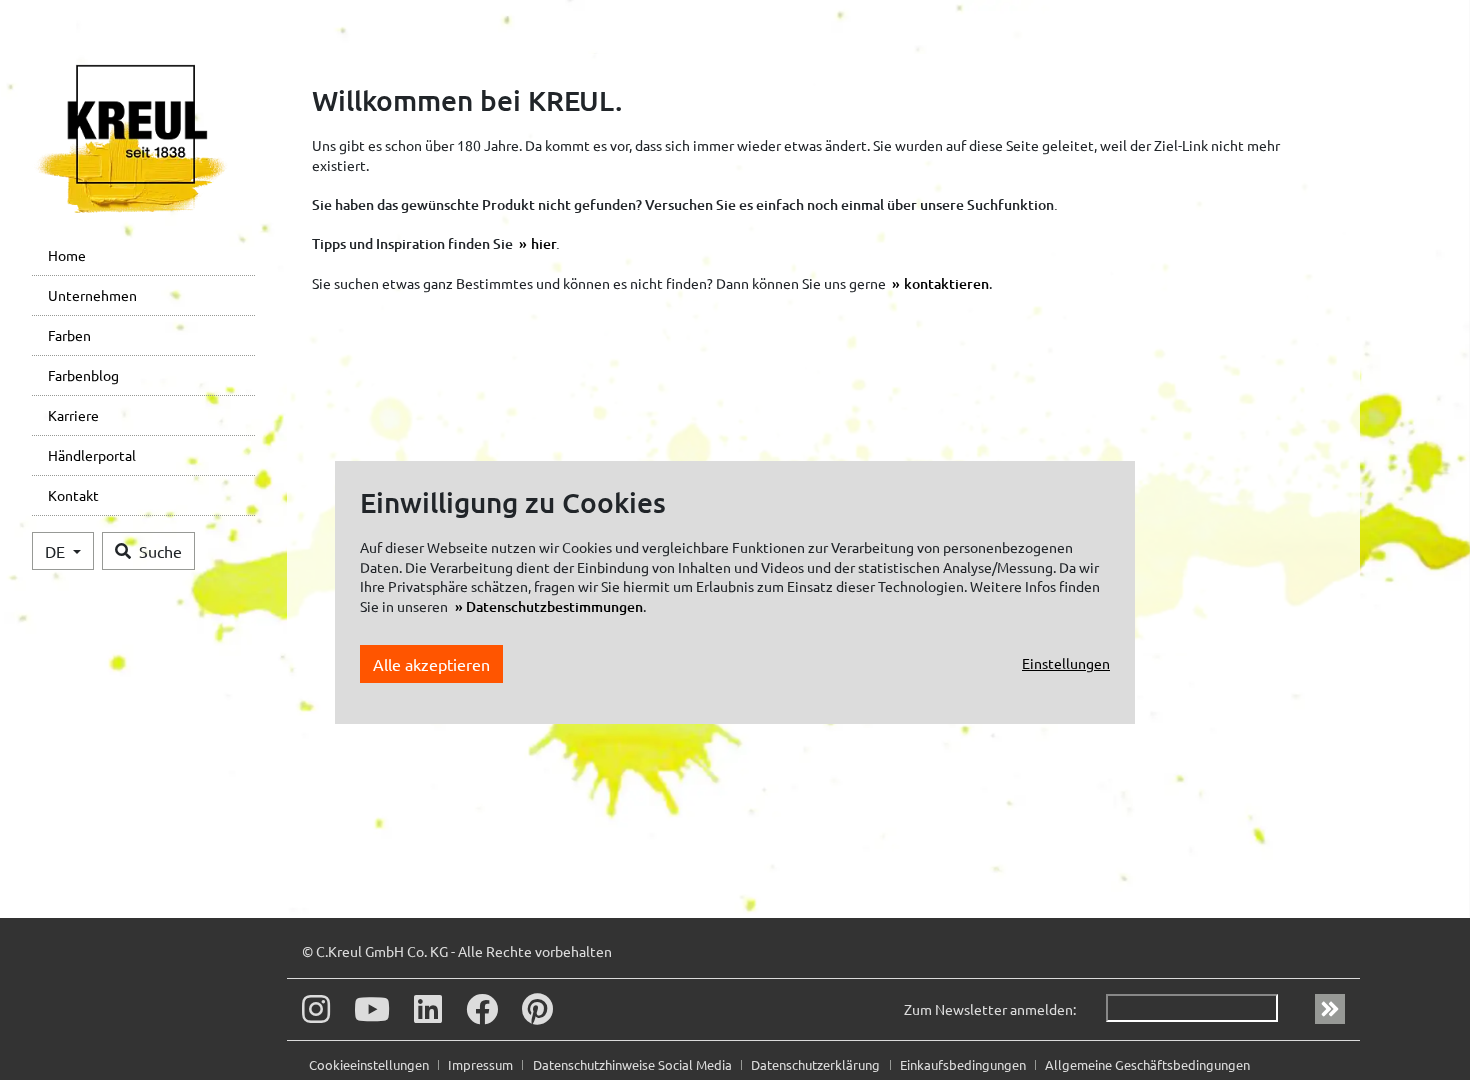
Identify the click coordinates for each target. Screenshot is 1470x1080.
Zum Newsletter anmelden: (990, 1009)
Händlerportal (92, 455)
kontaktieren (946, 283)
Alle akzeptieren (431, 664)
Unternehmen (92, 295)
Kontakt (73, 495)
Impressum (482, 1064)
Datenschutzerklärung (817, 1064)
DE (57, 551)
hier (543, 243)
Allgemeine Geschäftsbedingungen (1147, 1064)
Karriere (73, 415)
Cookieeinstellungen (370, 1064)
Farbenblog (83, 375)
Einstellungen (1066, 663)
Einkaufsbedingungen (964, 1064)
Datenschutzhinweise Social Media (634, 1064)
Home (67, 255)
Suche (160, 551)
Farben (69, 335)
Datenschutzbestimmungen (554, 606)
